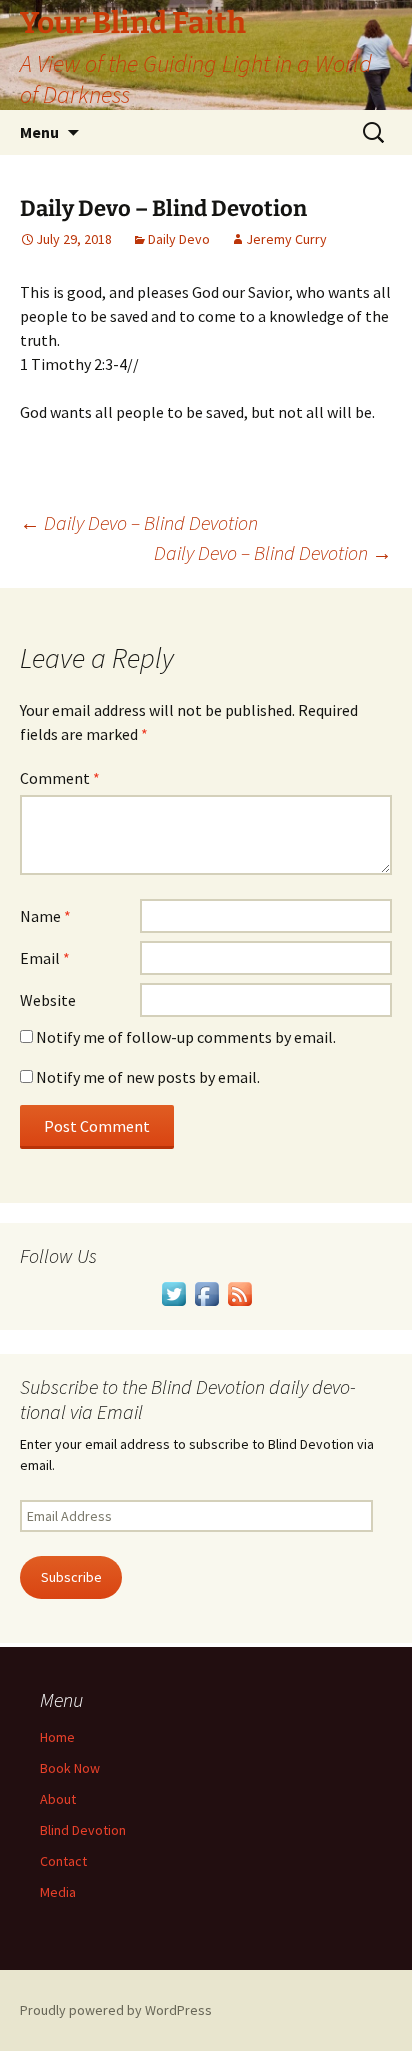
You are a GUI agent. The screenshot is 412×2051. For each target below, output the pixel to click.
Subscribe (71, 1577)
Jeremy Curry (286, 239)
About (58, 1799)
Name (45, 916)
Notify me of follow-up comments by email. (186, 1037)
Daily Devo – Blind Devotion (139, 522)
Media (58, 1892)
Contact (63, 1861)
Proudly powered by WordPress (116, 2010)
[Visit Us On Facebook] (206, 1292)
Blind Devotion (83, 1830)
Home (57, 1737)
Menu (39, 132)
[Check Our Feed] (239, 1292)
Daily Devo (179, 239)
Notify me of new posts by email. (148, 1077)
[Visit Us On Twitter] (173, 1292)
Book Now (70, 1768)
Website (48, 1000)
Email (45, 958)
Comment (60, 778)
